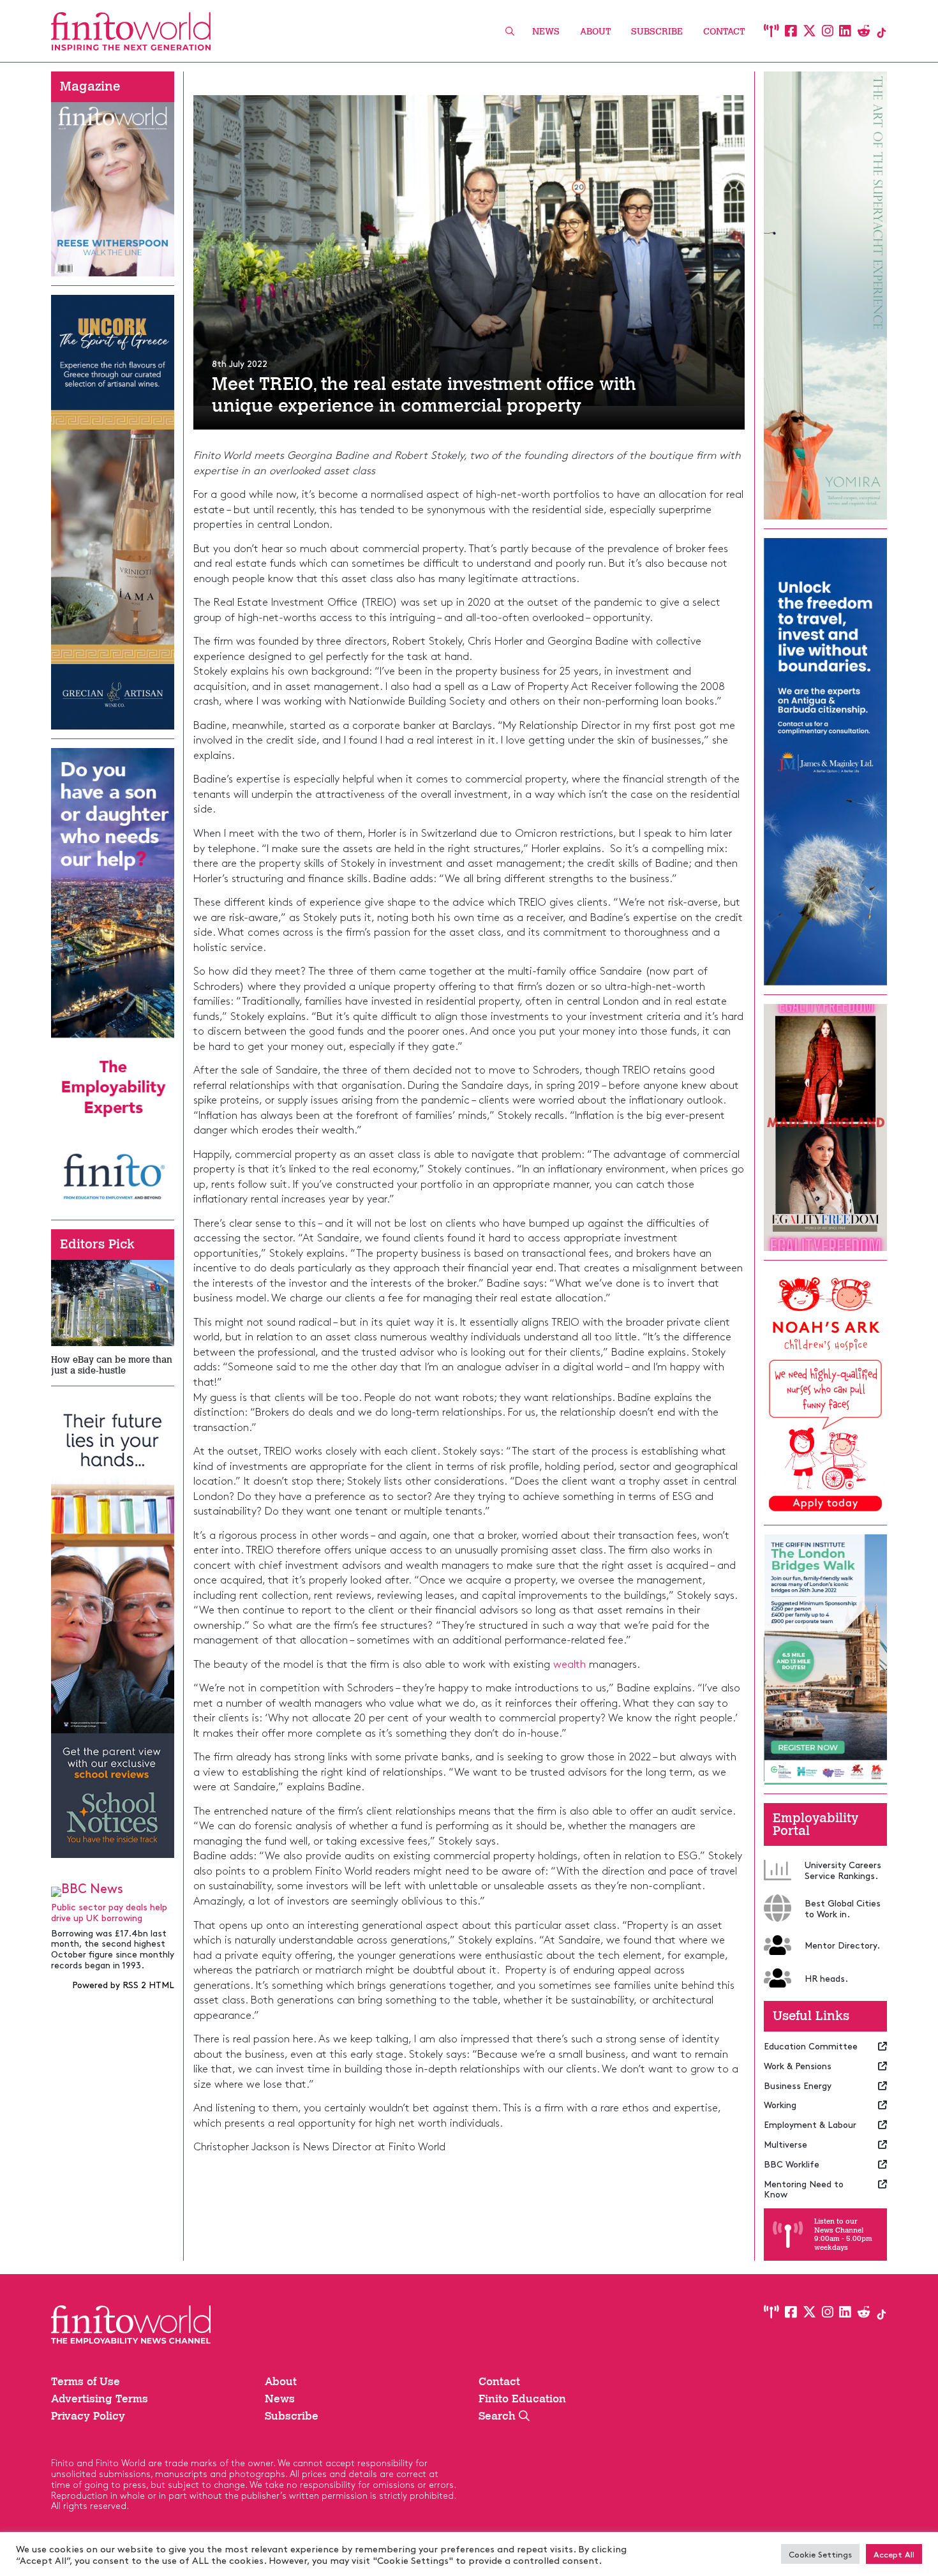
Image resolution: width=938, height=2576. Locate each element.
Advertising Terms (100, 2399)
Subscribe (657, 32)
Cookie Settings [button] (820, 2554)
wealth (569, 1663)
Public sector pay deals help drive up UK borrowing (109, 1912)
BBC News (92, 1888)
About (595, 32)
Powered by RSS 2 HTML (123, 1984)
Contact (724, 32)
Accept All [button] (894, 2554)
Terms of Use (86, 2381)
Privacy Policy (88, 2416)
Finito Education (522, 2399)
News (546, 32)
